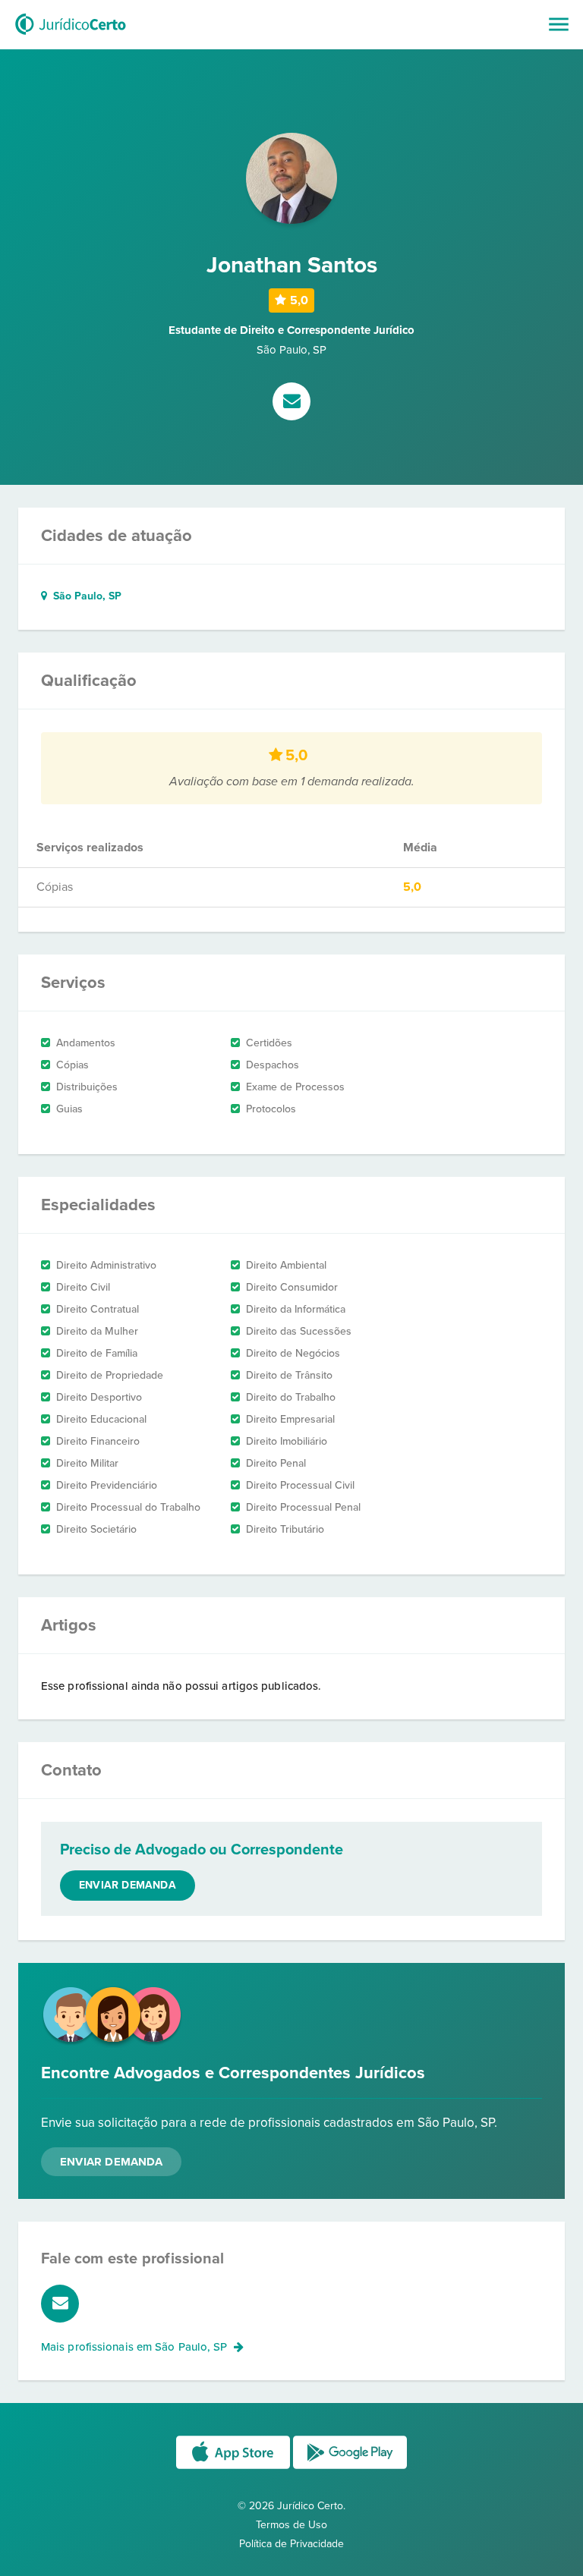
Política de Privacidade (291, 2544)
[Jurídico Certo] (71, 36)
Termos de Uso (291, 2525)
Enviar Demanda (111, 2162)
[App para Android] (350, 2468)
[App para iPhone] (235, 2468)
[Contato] (291, 403)
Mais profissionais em (134, 2347)
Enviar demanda (128, 1885)
